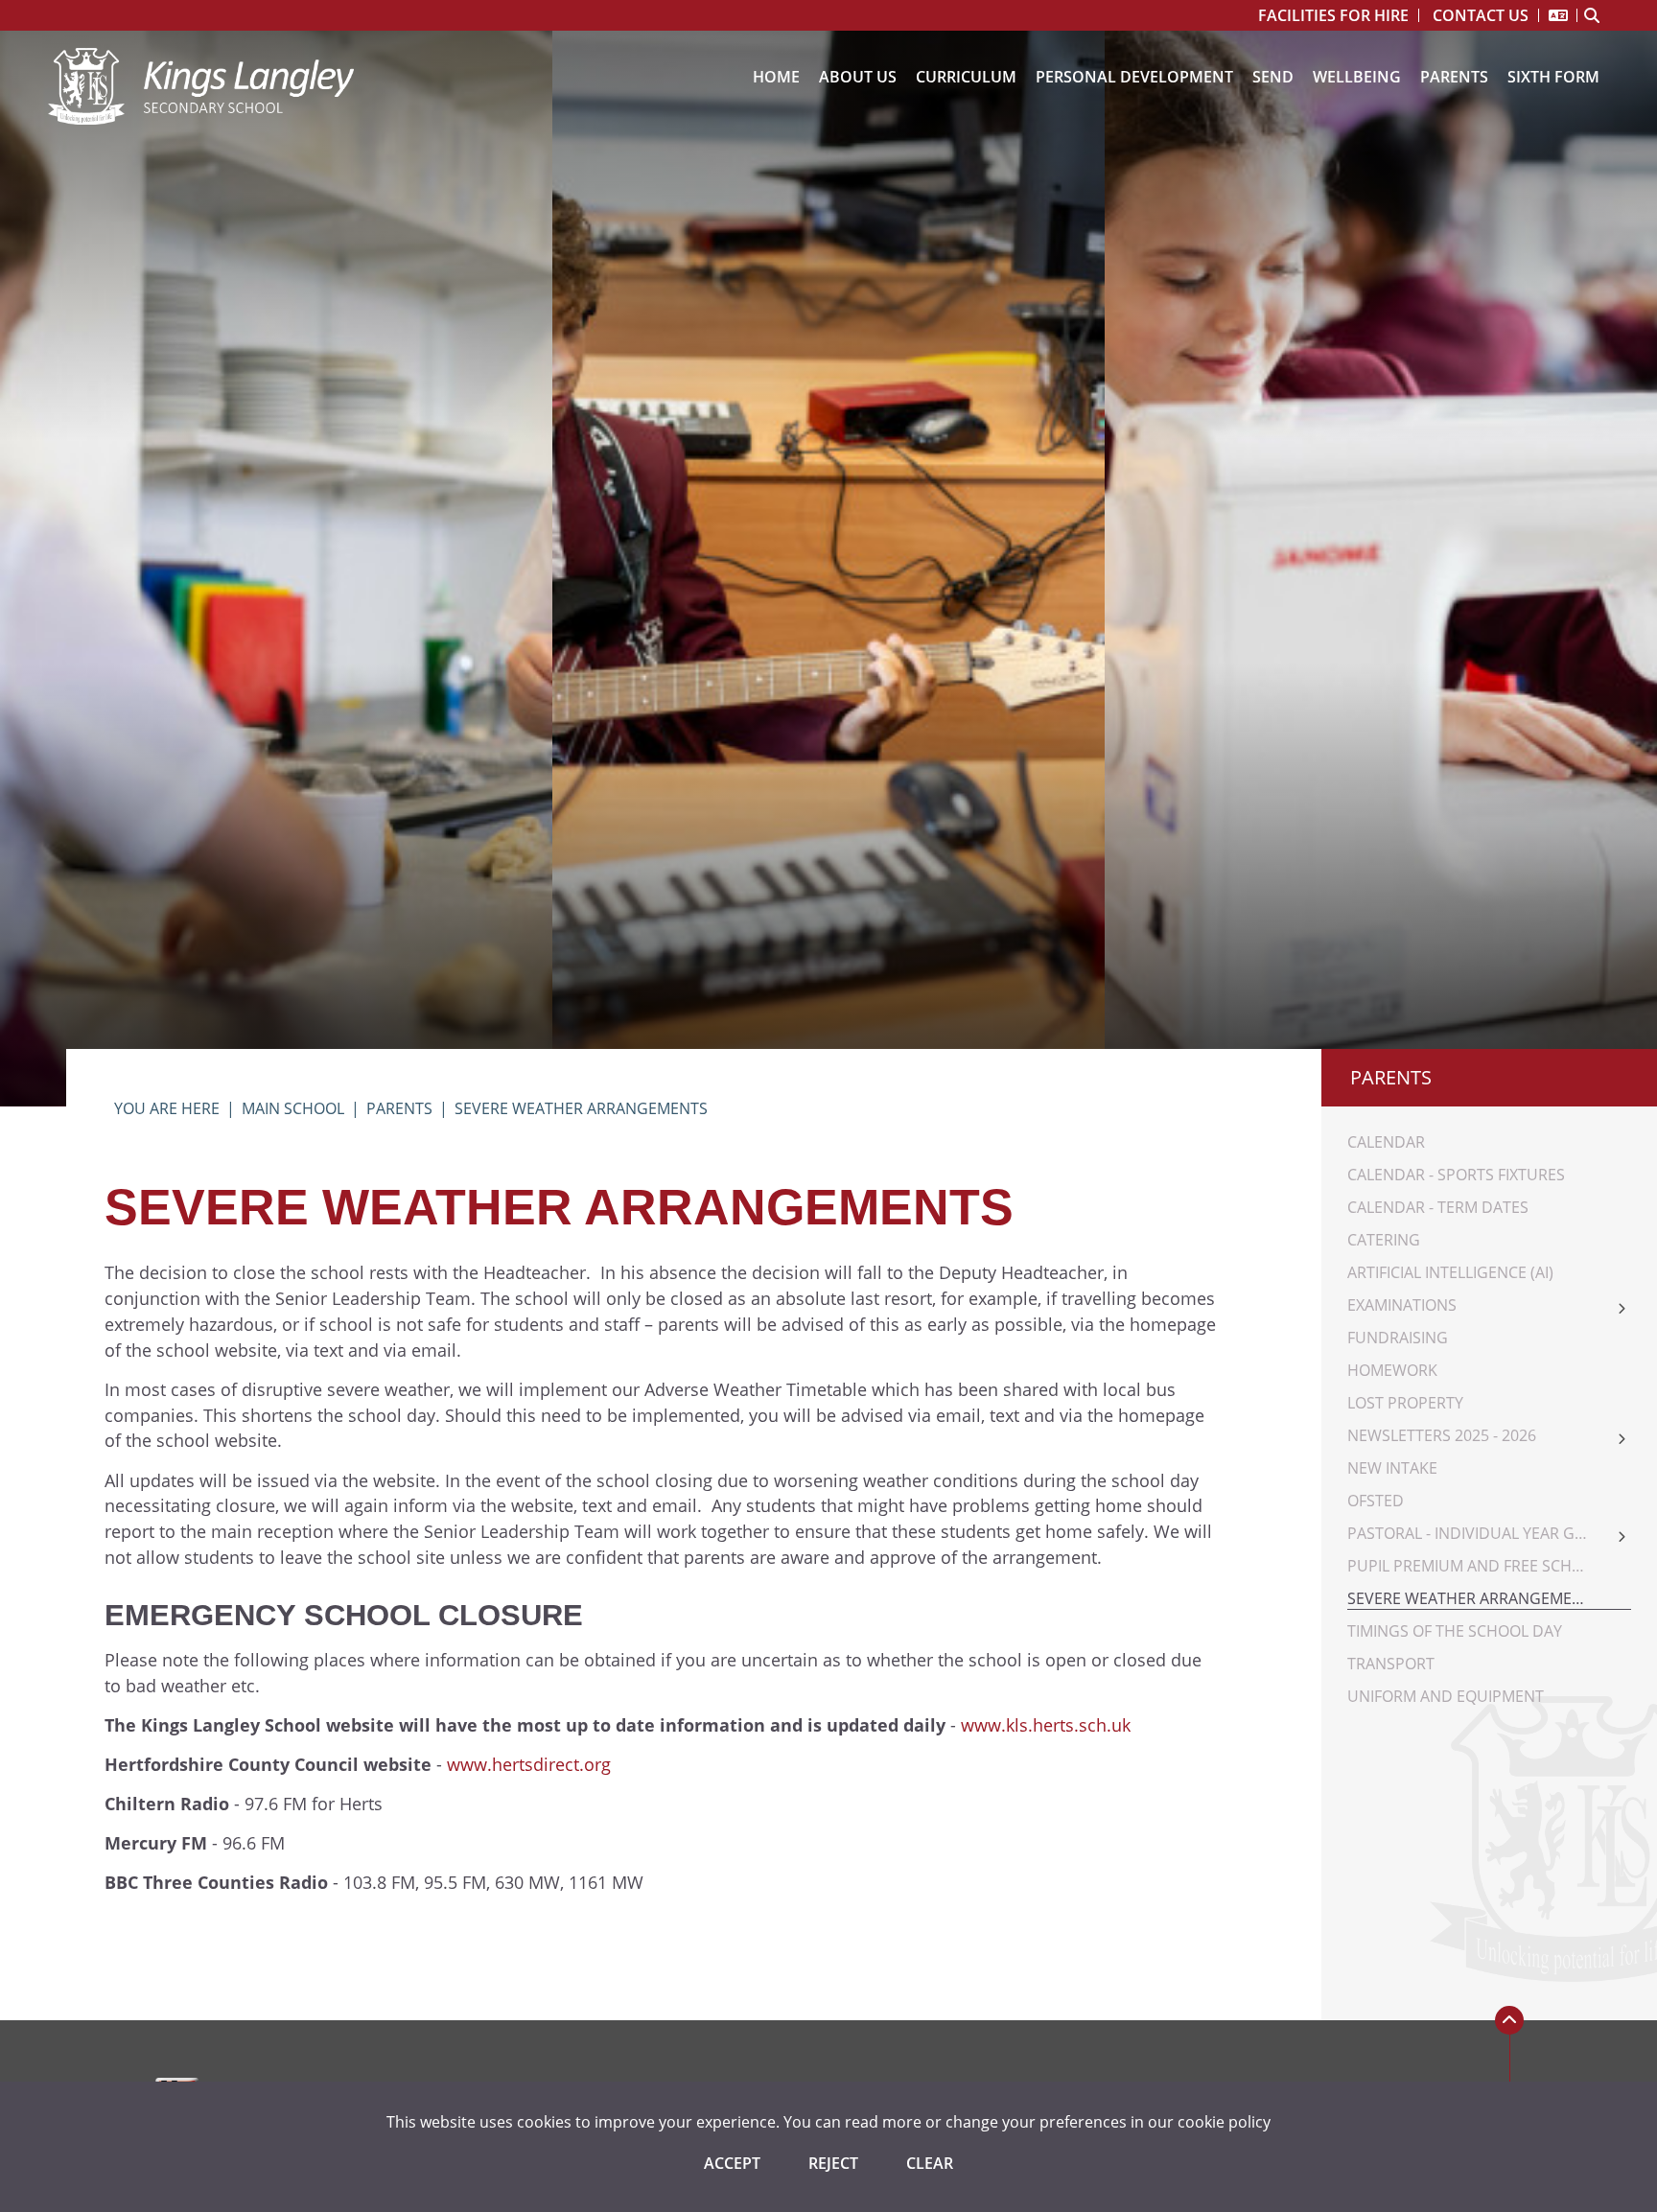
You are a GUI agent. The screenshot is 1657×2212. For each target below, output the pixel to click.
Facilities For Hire (1333, 15)
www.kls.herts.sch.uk (1046, 1725)
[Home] (201, 86)
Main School (293, 1108)
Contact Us (1481, 15)
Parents (399, 1108)
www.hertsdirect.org (529, 1764)
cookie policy (1224, 2122)
